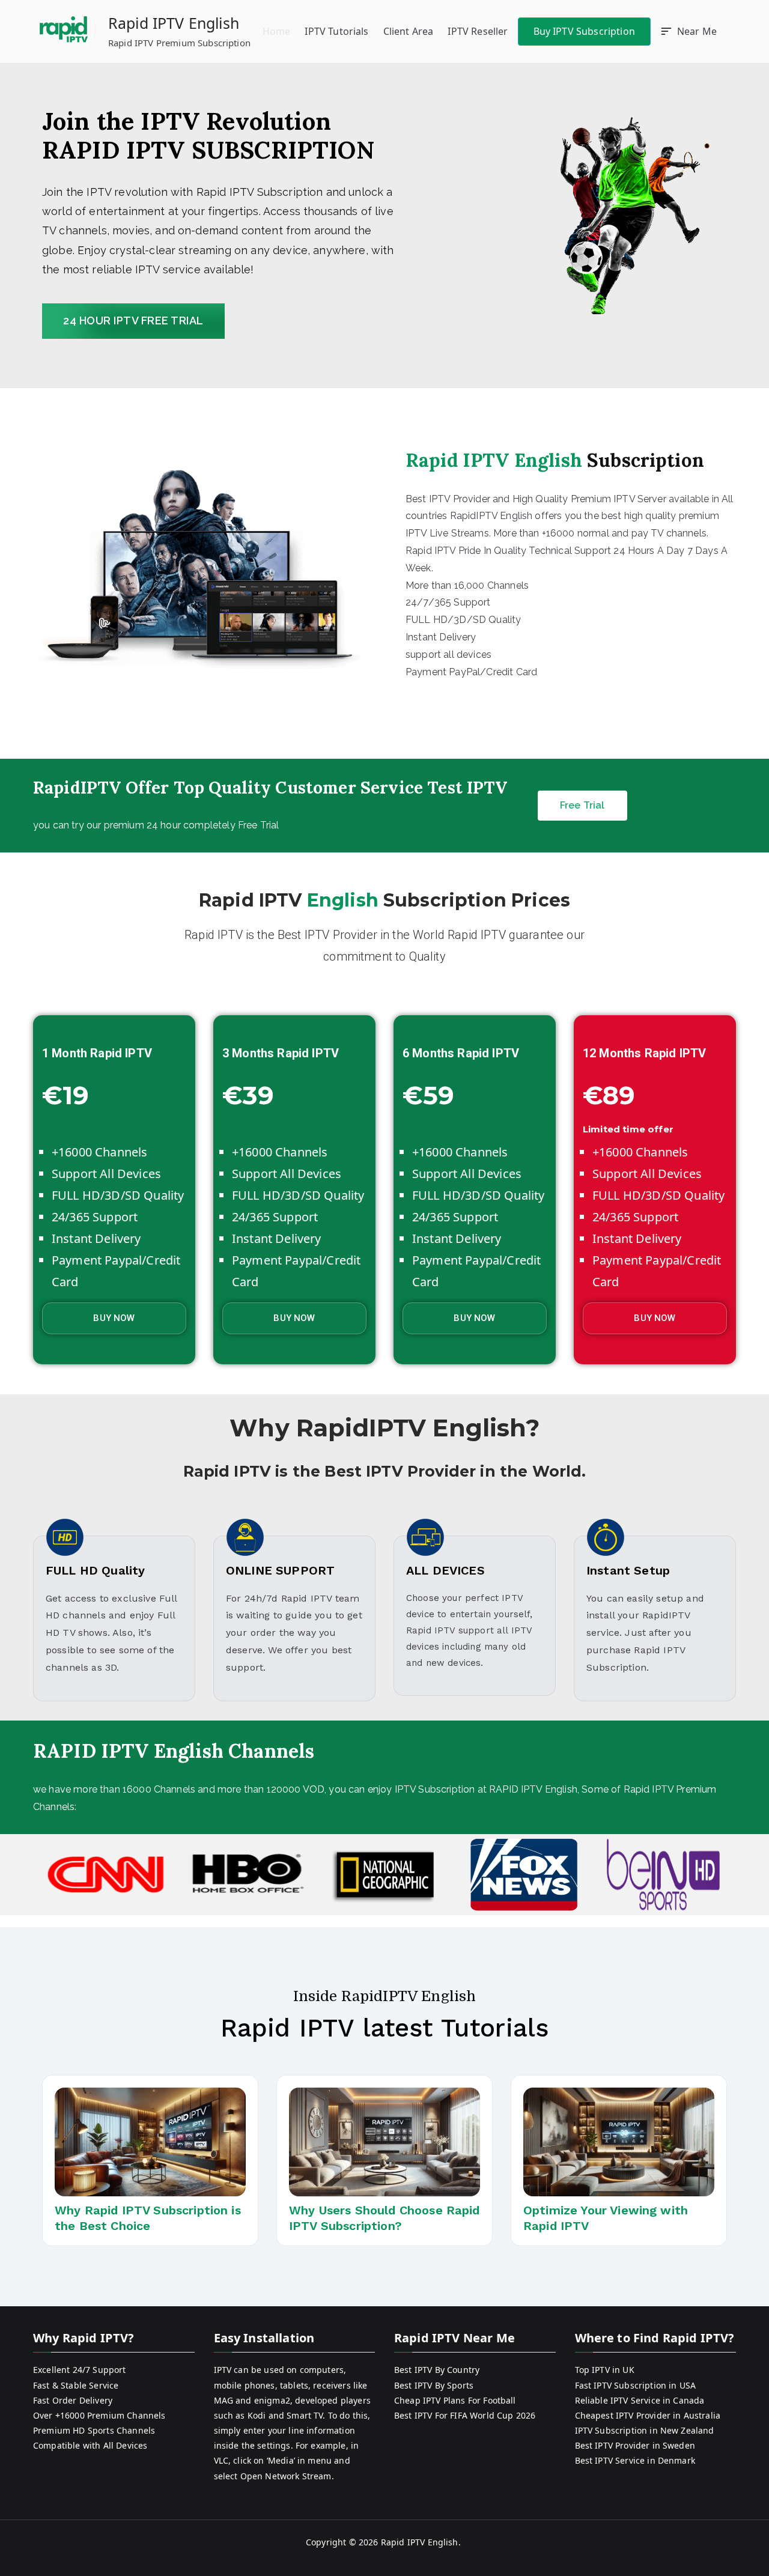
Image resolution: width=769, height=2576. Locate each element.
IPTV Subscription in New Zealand (645, 2430)
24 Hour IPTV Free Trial (133, 320)
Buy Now (114, 1318)
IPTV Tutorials (336, 31)
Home (277, 31)
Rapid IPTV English (174, 23)
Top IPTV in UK (605, 2370)
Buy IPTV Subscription (584, 31)
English (343, 900)
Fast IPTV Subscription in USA (636, 2385)
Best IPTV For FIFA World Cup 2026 (465, 2415)
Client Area (409, 31)
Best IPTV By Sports (434, 2385)
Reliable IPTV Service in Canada (640, 2400)
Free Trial (582, 805)
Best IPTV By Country (437, 2370)
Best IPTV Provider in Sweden (635, 2445)
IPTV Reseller (478, 31)
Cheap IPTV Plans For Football (455, 2400)
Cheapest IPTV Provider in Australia (648, 2415)
